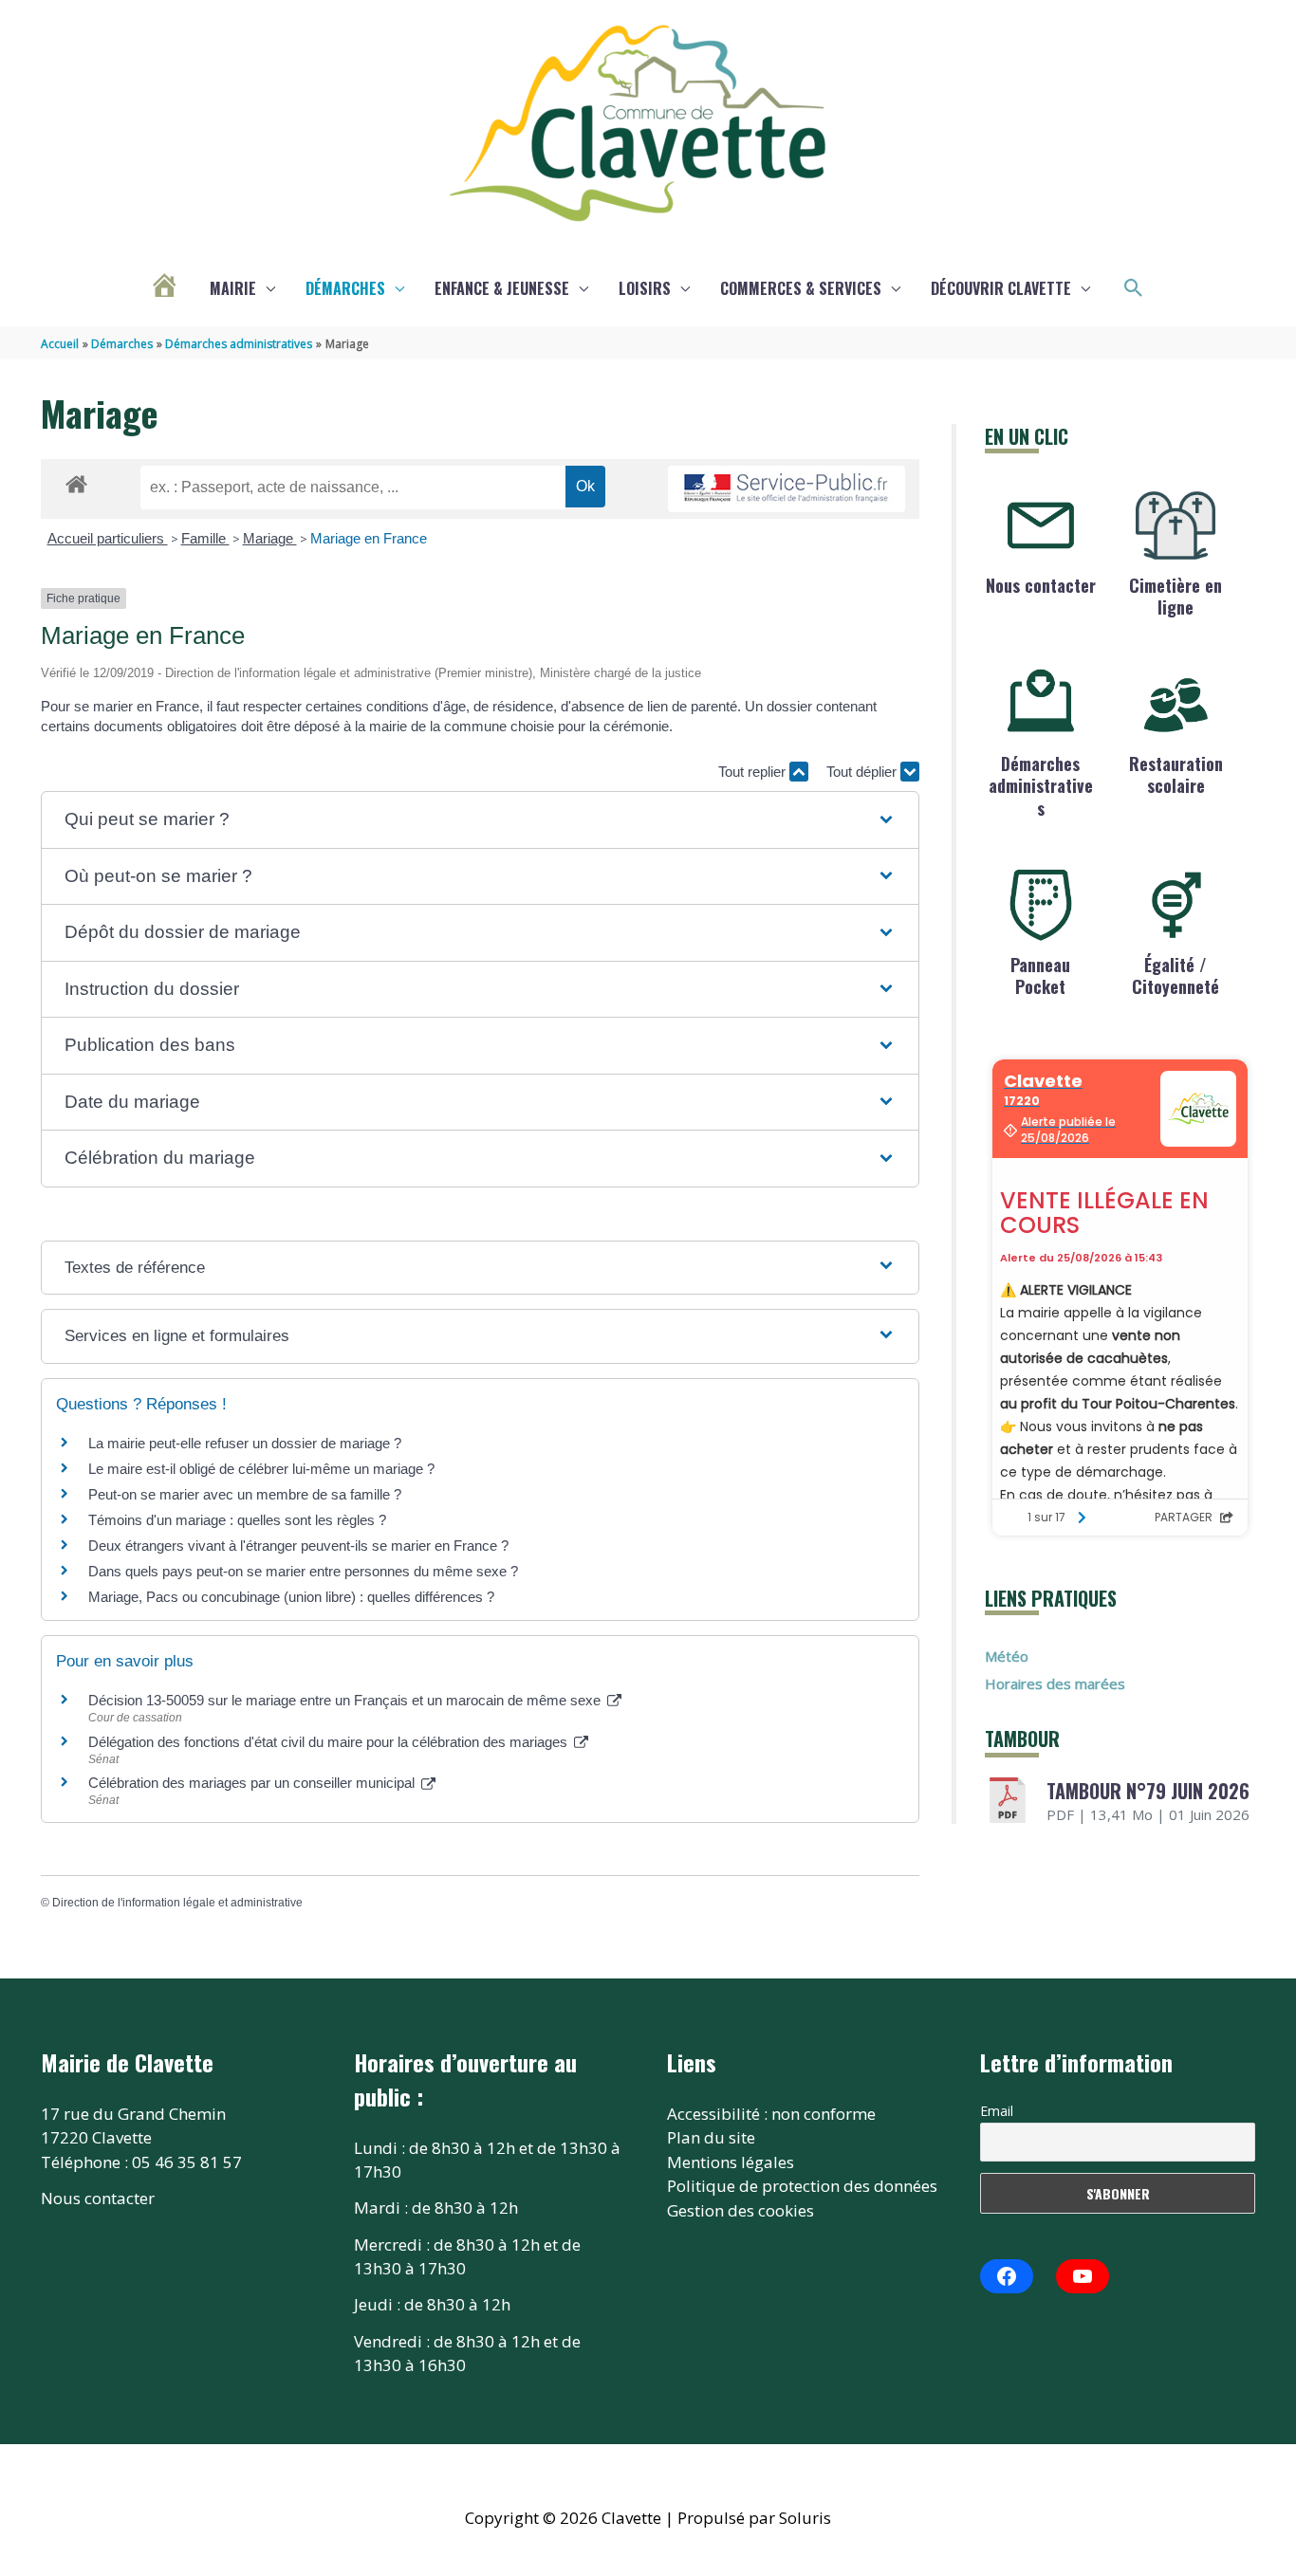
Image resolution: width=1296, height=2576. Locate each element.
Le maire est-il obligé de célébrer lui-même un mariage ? (261, 1469)
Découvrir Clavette (1001, 288)
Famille (205, 538)
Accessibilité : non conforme (771, 2114)
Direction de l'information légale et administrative (177, 1903)
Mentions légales (731, 2162)
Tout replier (754, 772)
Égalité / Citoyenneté (1176, 975)
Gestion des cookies (741, 2210)
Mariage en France (369, 538)
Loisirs (645, 288)
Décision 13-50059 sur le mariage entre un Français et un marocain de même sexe (346, 1700)
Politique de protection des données (802, 2186)
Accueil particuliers (108, 538)
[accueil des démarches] (76, 481)
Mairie (233, 288)
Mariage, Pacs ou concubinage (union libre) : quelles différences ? (291, 1597)
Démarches (345, 288)
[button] (1134, 288)
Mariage (270, 538)
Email (997, 2111)
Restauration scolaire (1176, 774)
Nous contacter (1041, 585)
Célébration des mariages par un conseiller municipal (253, 1783)
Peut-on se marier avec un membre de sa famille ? (245, 1494)
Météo (1007, 1656)
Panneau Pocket (1040, 975)
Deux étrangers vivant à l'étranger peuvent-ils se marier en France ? (298, 1546)
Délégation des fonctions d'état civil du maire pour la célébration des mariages (330, 1742)
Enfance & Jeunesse (502, 288)
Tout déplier (863, 772)
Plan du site (711, 2137)
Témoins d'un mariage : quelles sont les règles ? (237, 1520)
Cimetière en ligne (1176, 596)
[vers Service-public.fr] (787, 489)
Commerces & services (801, 288)
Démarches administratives (1041, 786)
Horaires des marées (1055, 1684)
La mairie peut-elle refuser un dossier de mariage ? (245, 1443)
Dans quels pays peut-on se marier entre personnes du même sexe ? (303, 1571)
